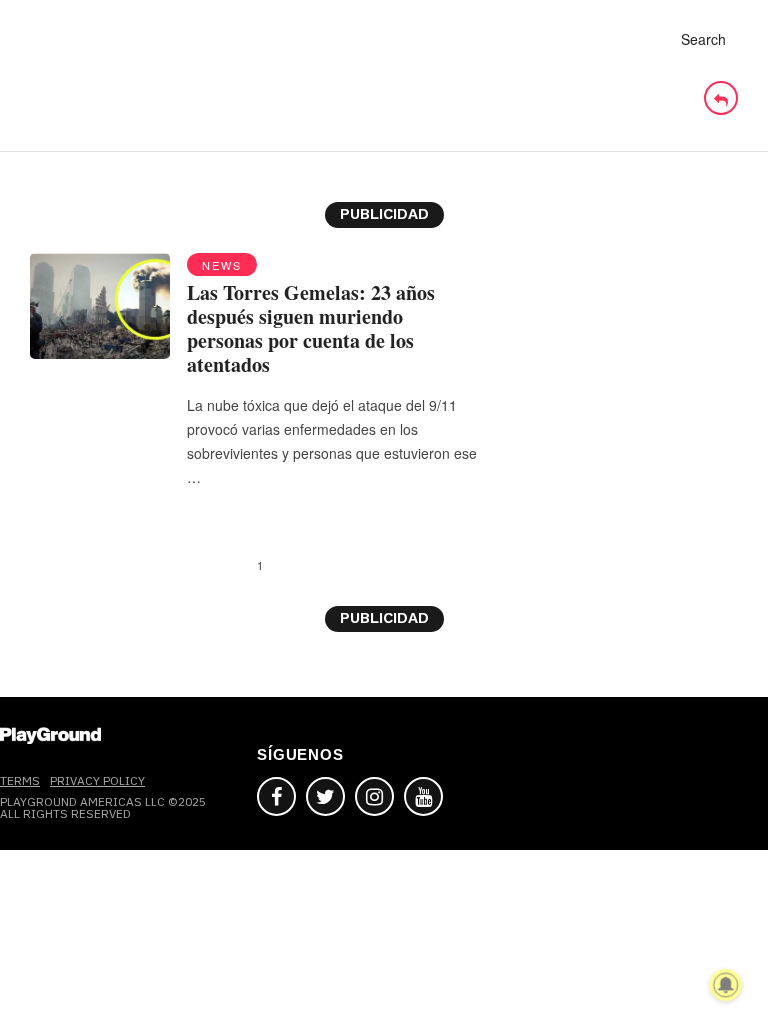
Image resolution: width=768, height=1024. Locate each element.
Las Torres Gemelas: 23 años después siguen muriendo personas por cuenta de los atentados (311, 328)
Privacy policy (97, 780)
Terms (20, 780)
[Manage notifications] (726, 985)
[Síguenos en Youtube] (423, 796)
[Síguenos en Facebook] (276, 796)
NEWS (222, 265)
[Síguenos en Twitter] (325, 796)
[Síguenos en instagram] (374, 796)
